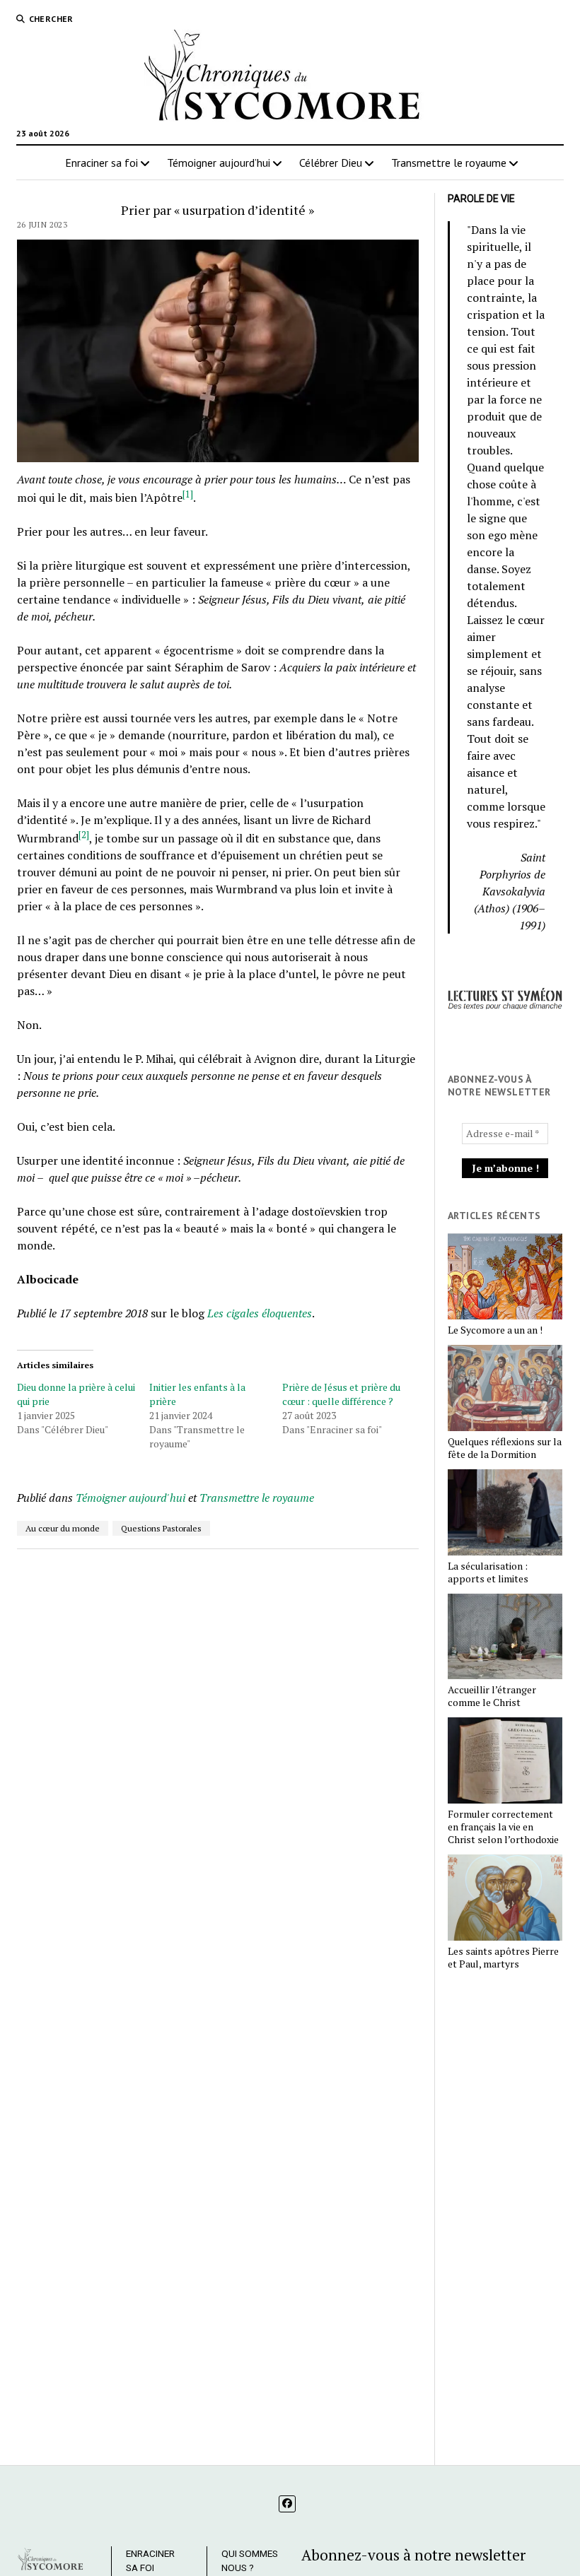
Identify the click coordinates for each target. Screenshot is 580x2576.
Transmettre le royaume (449, 163)
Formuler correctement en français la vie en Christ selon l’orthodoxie (503, 1827)
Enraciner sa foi (101, 163)
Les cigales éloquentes (260, 1313)
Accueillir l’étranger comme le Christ (492, 1696)
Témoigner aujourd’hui (219, 163)
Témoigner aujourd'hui (130, 1498)
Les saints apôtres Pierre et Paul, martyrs (503, 1958)
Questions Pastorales (161, 1528)
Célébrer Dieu (331, 163)
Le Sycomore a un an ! (495, 1330)
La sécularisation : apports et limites (488, 1572)
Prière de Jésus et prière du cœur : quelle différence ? (341, 1394)
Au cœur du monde (63, 1528)
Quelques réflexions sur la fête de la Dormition (505, 1448)
